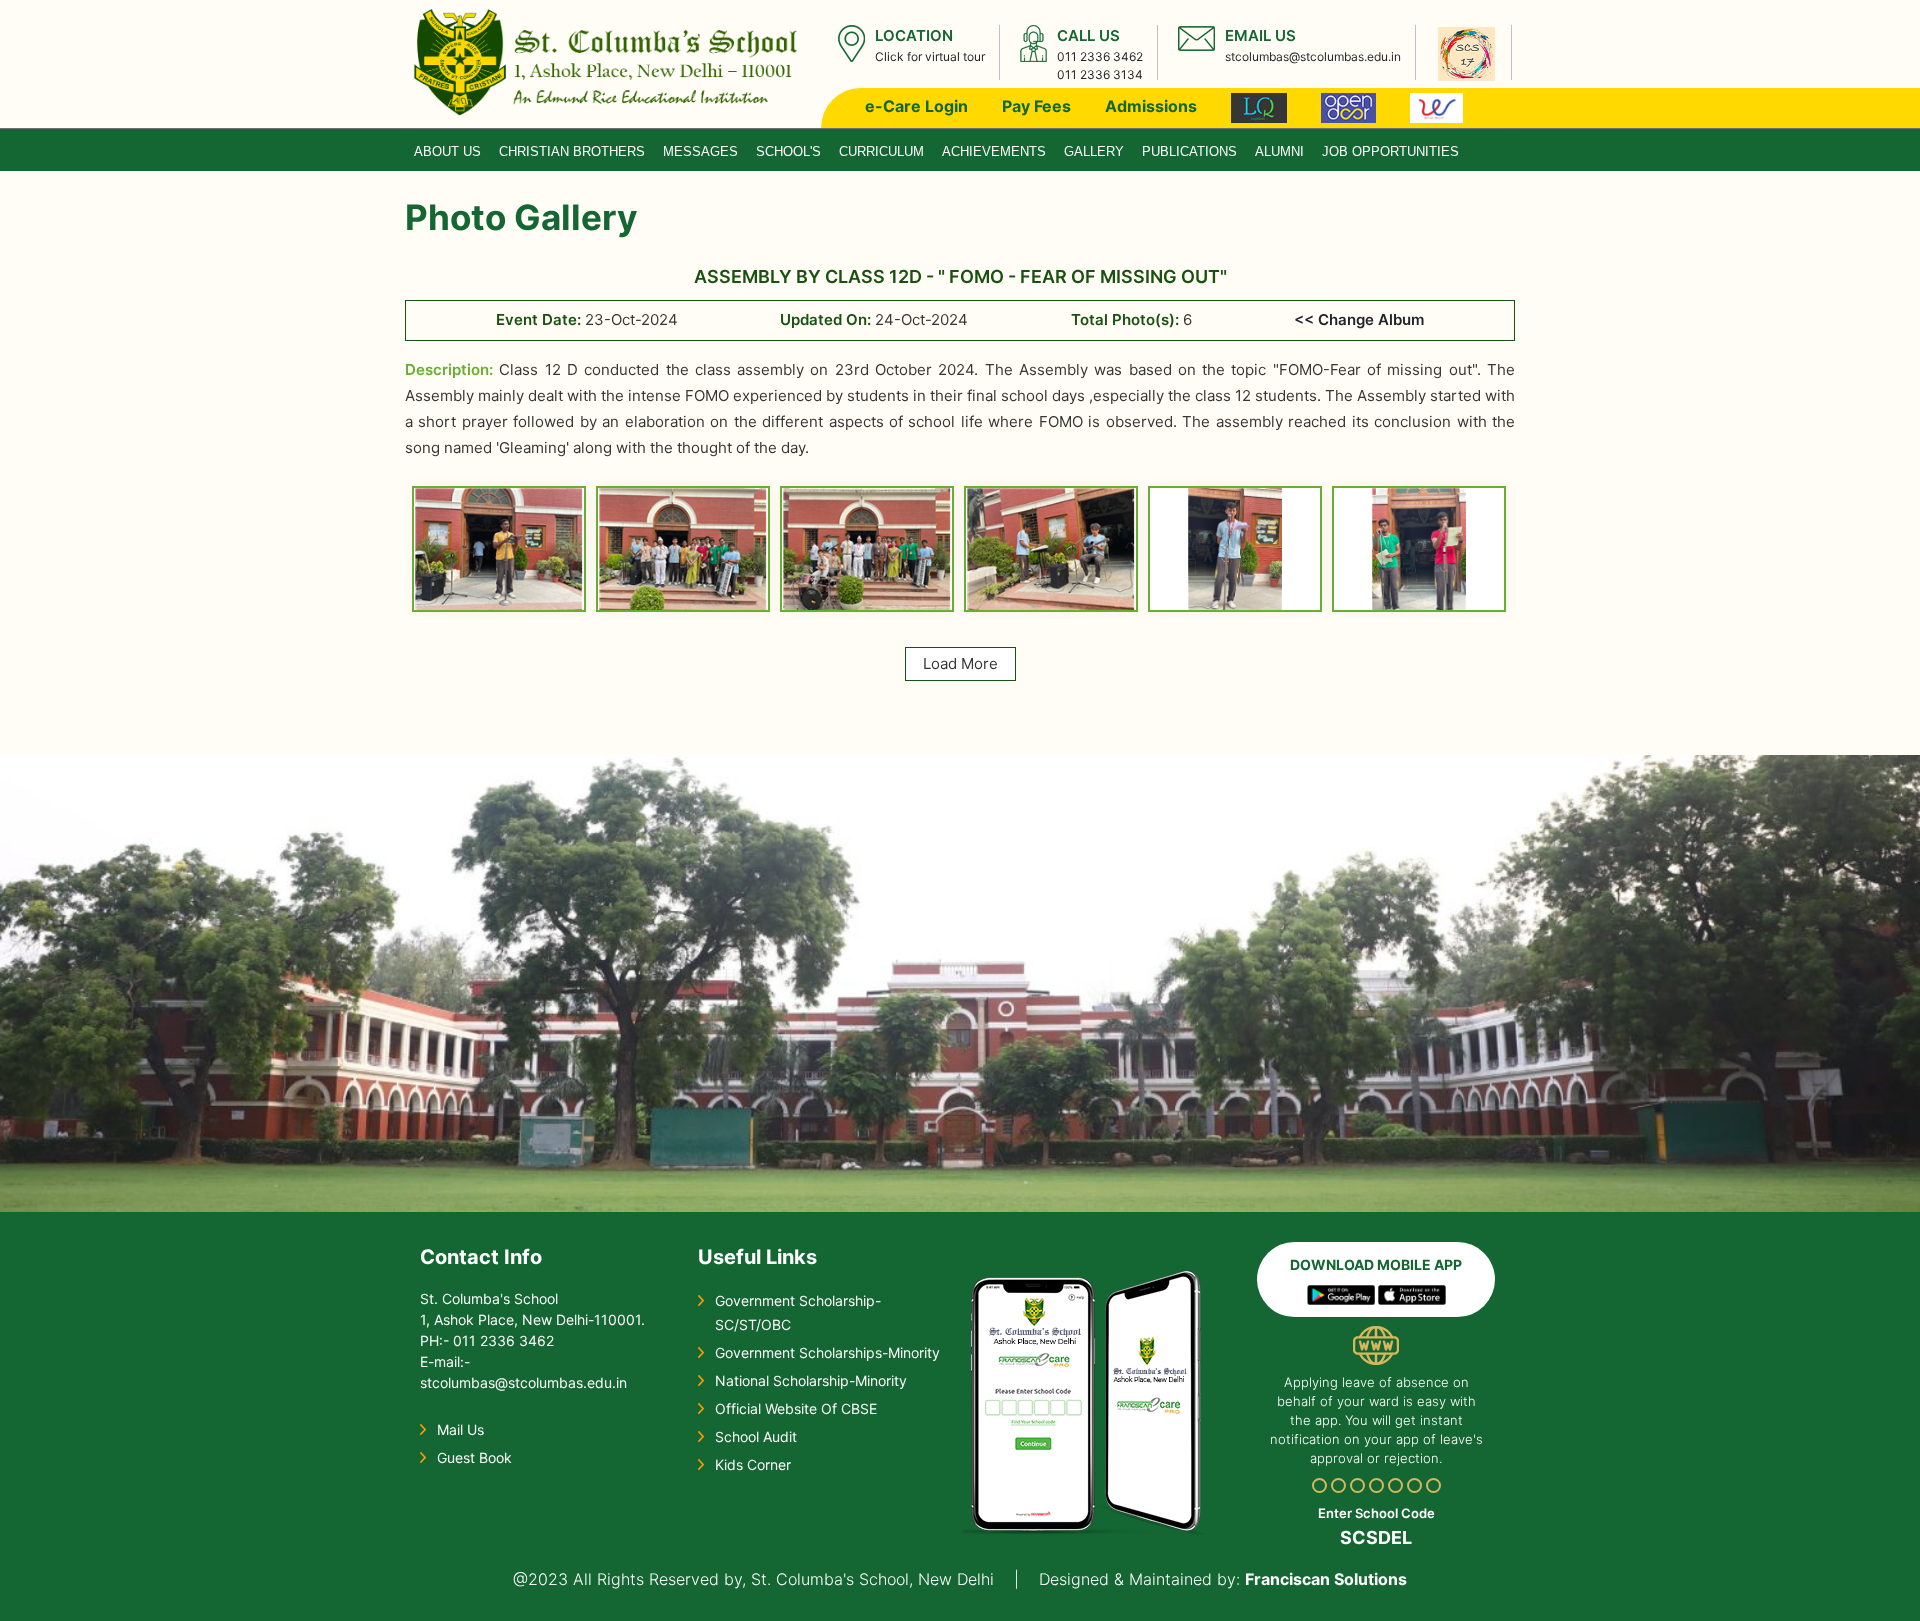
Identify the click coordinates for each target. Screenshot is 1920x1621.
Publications (1189, 151)
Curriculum (881, 151)
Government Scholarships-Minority (827, 1352)
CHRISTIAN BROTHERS (572, 151)
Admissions (1151, 106)
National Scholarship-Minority (811, 1380)
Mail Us (460, 1429)
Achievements (994, 151)
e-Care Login (916, 106)
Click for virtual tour (930, 56)
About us (447, 151)
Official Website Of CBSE (796, 1408)
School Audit (756, 1436)
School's (788, 151)
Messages (700, 151)
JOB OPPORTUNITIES (1390, 151)
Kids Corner (753, 1464)
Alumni (1279, 151)
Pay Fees (1036, 106)
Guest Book (474, 1457)
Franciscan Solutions (1326, 1579)
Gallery (1094, 151)
